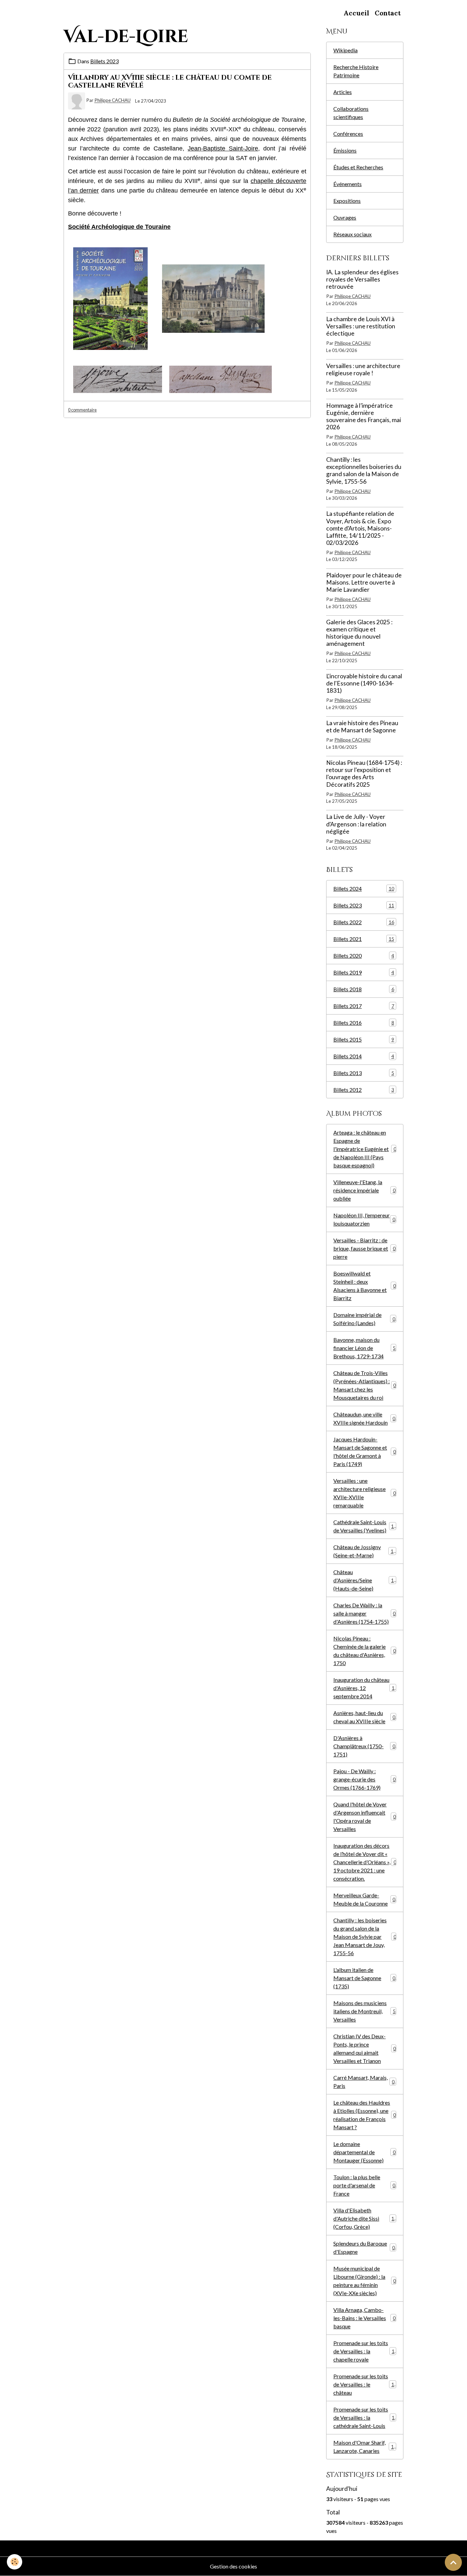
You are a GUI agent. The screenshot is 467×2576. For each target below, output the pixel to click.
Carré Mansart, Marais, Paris (364, 2082)
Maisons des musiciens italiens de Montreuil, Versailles (364, 2011)
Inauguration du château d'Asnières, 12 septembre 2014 (365, 1688)
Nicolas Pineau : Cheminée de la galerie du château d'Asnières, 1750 (365, 1651)
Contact (388, 13)
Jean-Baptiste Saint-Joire (223, 148)
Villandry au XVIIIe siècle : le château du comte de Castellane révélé (170, 82)
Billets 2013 (364, 1073)
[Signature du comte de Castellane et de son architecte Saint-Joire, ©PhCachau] (221, 378)
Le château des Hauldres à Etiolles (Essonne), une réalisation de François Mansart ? (365, 2115)
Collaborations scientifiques (351, 113)
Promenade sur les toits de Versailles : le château (365, 2384)
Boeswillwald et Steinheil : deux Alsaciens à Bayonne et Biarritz (364, 1286)
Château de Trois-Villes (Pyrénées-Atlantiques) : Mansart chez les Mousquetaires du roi (365, 1385)
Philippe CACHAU (112, 101)
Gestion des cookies (233, 2566)
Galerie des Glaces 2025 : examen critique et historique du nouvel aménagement (359, 633)
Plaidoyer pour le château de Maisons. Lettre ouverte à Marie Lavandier (364, 582)
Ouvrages (345, 217)
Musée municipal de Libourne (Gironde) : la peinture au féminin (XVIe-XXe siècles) (365, 2281)
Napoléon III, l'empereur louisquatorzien (364, 1219)
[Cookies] (15, 2562)
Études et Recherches (358, 167)
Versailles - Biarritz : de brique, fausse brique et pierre (364, 1248)
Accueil (356, 13)
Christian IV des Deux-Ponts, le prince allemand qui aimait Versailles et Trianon (365, 2048)
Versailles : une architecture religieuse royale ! (363, 369)
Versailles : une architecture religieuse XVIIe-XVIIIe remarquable (364, 1493)
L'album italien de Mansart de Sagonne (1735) (364, 1978)
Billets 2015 (364, 1039)
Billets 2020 (364, 956)
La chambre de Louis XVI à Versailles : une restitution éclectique (361, 326)
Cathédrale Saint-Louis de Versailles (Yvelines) (365, 1526)
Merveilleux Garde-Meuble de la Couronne (364, 1899)
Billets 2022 (364, 922)
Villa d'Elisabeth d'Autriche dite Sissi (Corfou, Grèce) (365, 2218)
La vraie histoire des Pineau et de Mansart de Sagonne (362, 727)
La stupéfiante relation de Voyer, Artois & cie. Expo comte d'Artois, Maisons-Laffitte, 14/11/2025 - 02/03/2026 (360, 528)
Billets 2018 (364, 989)
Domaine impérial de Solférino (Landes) (364, 1319)
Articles (343, 92)
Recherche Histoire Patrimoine (356, 71)
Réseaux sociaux (352, 234)
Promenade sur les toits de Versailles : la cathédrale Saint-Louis (365, 2417)
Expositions (347, 201)
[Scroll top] (453, 2562)
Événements (348, 184)
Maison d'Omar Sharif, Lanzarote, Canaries (365, 2447)
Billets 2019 (364, 972)
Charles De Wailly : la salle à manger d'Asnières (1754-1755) (364, 1613)
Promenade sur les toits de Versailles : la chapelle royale (365, 2351)
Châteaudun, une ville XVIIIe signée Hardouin (364, 1418)
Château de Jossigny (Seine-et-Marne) (365, 1551)
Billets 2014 (364, 1056)
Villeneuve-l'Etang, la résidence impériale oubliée (364, 1190)
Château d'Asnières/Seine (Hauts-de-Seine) (365, 1580)
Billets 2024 (364, 888)
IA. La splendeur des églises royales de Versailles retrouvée (362, 279)
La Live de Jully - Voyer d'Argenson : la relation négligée (356, 824)
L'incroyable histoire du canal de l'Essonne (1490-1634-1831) (364, 683)
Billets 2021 (364, 939)
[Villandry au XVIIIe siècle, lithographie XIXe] (213, 298)
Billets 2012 (364, 1090)
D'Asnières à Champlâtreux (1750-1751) (364, 1746)
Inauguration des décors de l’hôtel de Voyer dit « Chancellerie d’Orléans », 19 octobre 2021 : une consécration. (365, 1862)
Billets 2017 (364, 1006)
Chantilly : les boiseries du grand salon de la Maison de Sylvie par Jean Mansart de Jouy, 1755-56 (365, 1937)
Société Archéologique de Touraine (119, 227)
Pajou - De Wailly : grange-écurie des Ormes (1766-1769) (364, 1779)
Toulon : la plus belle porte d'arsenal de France (364, 2185)
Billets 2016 (364, 1023)
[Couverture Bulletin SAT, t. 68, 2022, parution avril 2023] (110, 298)
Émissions (345, 150)
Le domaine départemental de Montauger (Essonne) (364, 2152)
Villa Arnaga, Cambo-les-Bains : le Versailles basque (364, 2318)
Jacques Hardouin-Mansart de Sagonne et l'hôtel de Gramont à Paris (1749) (365, 1452)
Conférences (348, 134)
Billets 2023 (104, 61)
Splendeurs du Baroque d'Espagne (364, 2247)
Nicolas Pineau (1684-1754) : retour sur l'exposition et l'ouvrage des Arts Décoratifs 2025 (364, 773)
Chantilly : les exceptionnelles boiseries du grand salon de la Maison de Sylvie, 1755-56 (364, 470)
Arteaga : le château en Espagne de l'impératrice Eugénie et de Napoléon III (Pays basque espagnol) (365, 1149)
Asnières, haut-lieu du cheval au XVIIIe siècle (364, 1717)
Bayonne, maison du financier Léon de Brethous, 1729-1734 (364, 1348)
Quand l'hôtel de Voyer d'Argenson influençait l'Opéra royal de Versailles (365, 1816)
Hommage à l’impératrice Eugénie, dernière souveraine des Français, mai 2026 (364, 416)
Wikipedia (345, 50)
